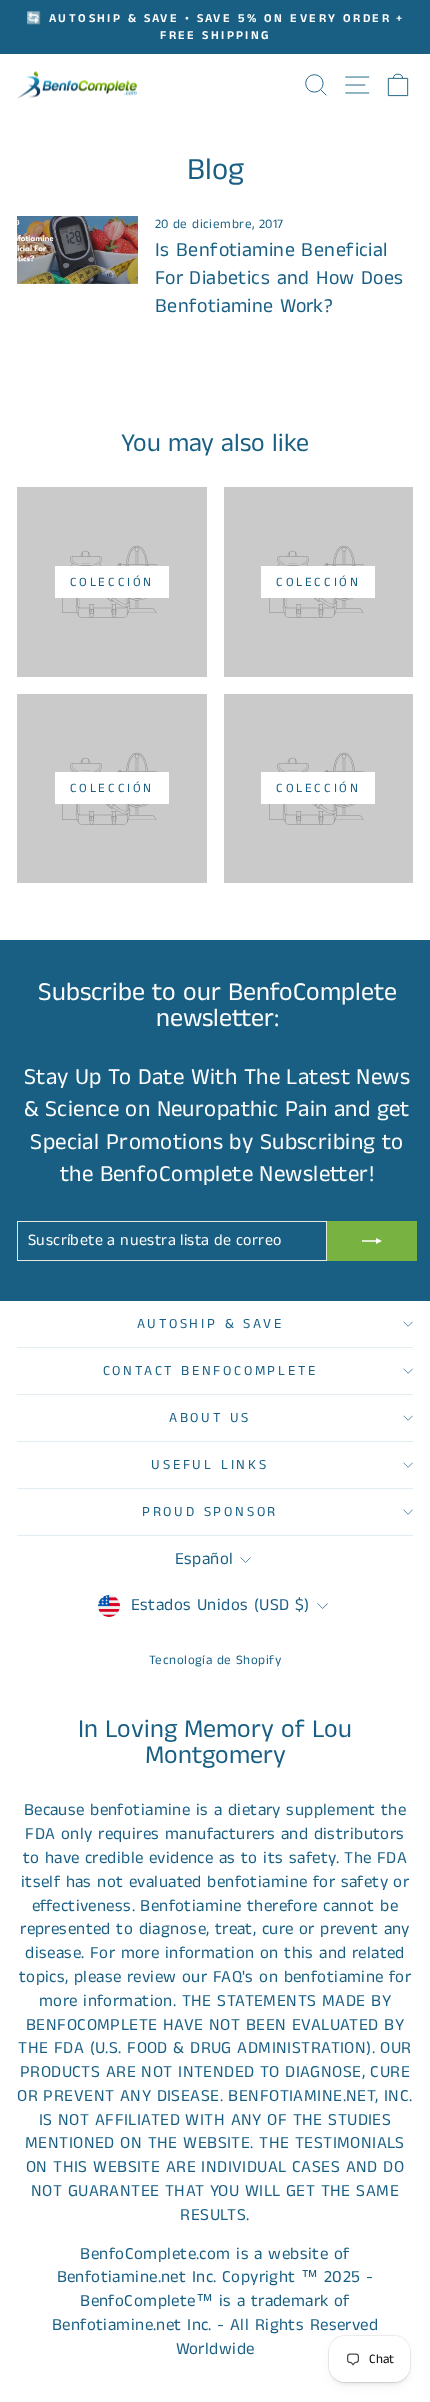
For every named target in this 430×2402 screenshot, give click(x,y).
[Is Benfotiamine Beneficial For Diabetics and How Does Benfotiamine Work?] (77, 250)
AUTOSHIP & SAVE (210, 1324)
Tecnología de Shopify (215, 1660)
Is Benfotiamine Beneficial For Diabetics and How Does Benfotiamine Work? (279, 278)
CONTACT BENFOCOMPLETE (210, 1371)
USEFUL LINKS (210, 1465)
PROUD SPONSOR (210, 1512)
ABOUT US (210, 1418)
